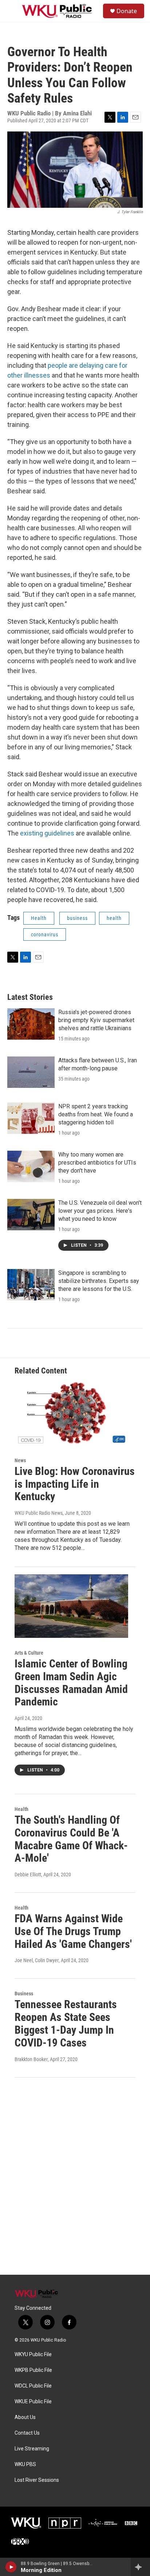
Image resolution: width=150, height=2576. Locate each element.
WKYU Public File (33, 2355)
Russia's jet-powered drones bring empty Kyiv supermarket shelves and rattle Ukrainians (96, 1020)
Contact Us (27, 2433)
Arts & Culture (29, 1653)
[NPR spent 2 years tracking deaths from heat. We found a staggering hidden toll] (31, 1118)
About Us (25, 2417)
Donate (127, 11)
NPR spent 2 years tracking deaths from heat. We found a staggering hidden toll (96, 1114)
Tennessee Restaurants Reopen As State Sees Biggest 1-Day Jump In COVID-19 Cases (66, 2023)
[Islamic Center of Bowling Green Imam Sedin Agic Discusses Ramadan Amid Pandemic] (71, 1606)
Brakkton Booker (31, 2059)
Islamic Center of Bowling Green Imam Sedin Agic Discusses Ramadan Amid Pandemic (71, 1683)
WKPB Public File (33, 2370)
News (20, 1460)
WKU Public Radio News (39, 1513)
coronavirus (45, 935)
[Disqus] (75, 2176)
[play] (11, 2567)
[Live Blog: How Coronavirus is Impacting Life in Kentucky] (71, 1414)
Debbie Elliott (28, 1874)
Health (39, 918)
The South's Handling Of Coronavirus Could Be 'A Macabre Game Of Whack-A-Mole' (71, 1839)
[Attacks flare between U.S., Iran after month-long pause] (31, 1072)
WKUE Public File (33, 2402)
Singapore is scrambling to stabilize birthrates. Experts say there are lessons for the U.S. (99, 1281)
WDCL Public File (33, 2386)
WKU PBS (25, 2464)
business (77, 918)
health (114, 918)
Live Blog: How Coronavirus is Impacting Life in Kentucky (75, 1484)
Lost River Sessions (37, 2480)
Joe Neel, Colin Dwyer (37, 1960)
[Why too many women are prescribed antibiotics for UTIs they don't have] (31, 1166)
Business (24, 1994)
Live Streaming (32, 2449)
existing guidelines (47, 833)
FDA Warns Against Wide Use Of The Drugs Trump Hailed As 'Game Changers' (73, 1931)
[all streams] (140, 2567)
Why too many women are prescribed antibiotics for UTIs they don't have (97, 1163)
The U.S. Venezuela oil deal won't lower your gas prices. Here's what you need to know (100, 1211)
